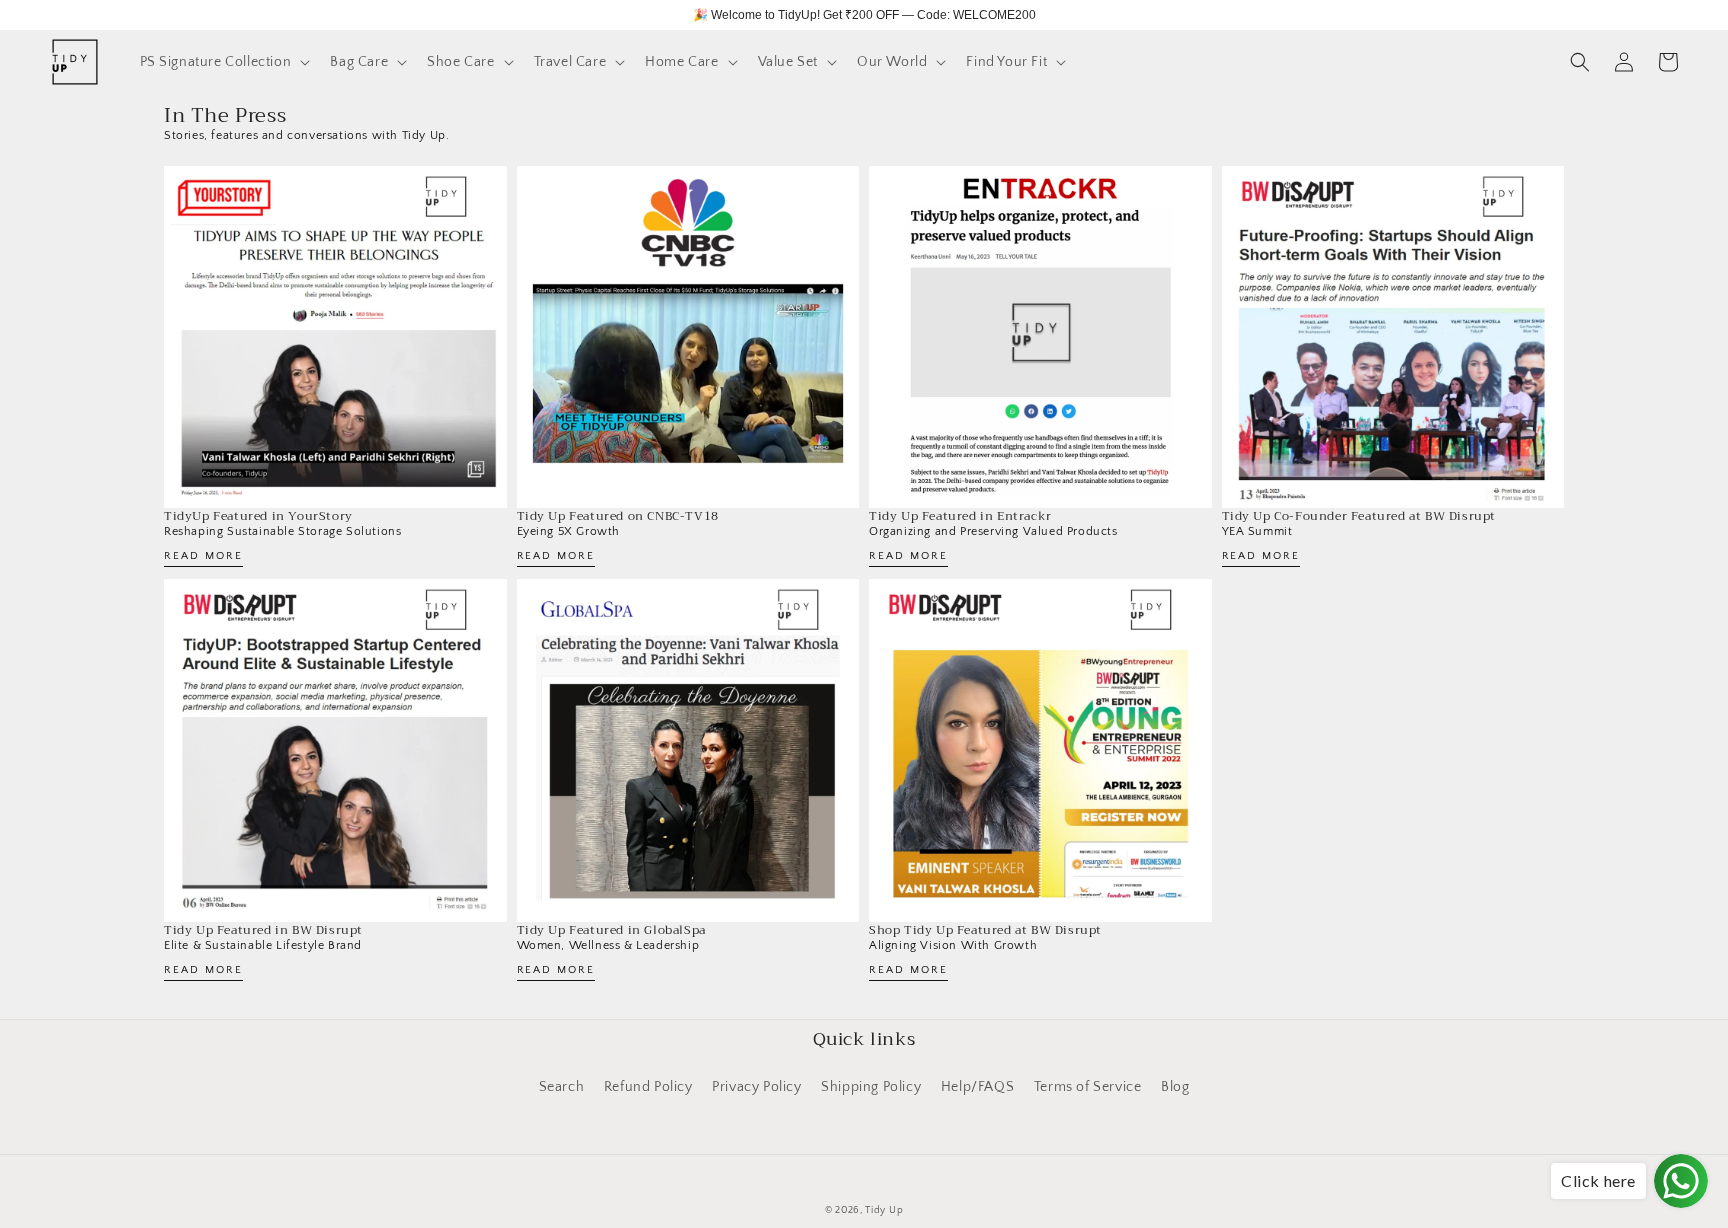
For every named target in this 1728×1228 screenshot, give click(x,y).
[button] (223, 62)
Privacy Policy (756, 1087)
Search (562, 1087)
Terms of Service (1088, 1087)
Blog (1175, 1087)
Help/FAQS (977, 1087)
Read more (203, 556)
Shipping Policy (871, 1087)
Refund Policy (648, 1087)
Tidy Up (884, 1210)
